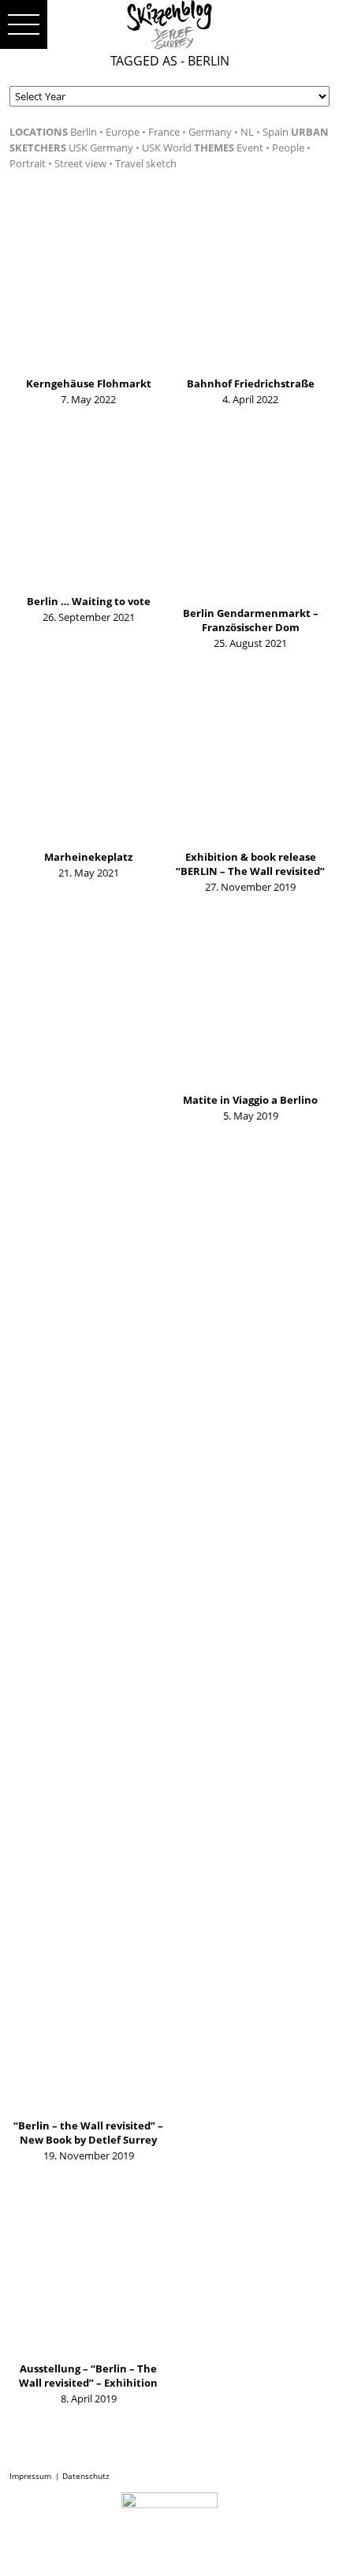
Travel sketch (146, 163)
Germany (210, 132)
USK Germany (101, 148)
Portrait (28, 163)
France (164, 132)
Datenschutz (86, 2476)
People (288, 148)
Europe (123, 132)
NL (247, 132)
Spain (276, 132)
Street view (80, 163)
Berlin (84, 132)
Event (250, 148)
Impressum (30, 2476)
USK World (167, 148)
